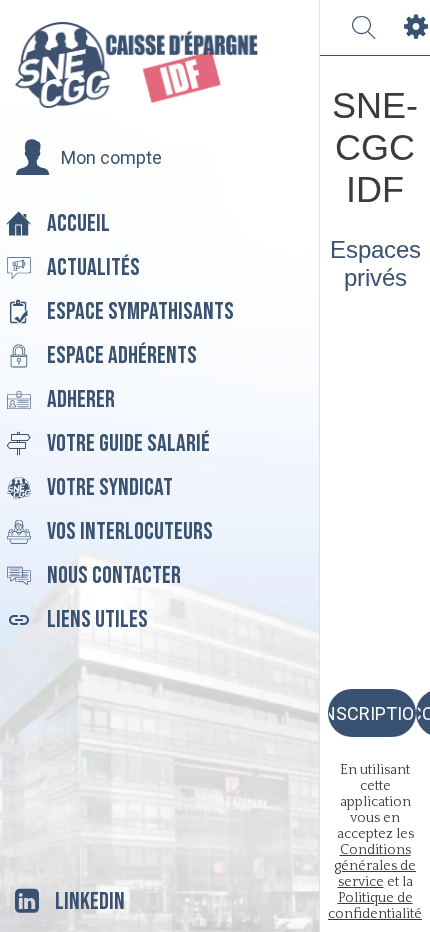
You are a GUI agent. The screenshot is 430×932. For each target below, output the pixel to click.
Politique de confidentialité (375, 906)
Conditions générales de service (375, 866)
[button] (88, 158)
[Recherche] (364, 28)
